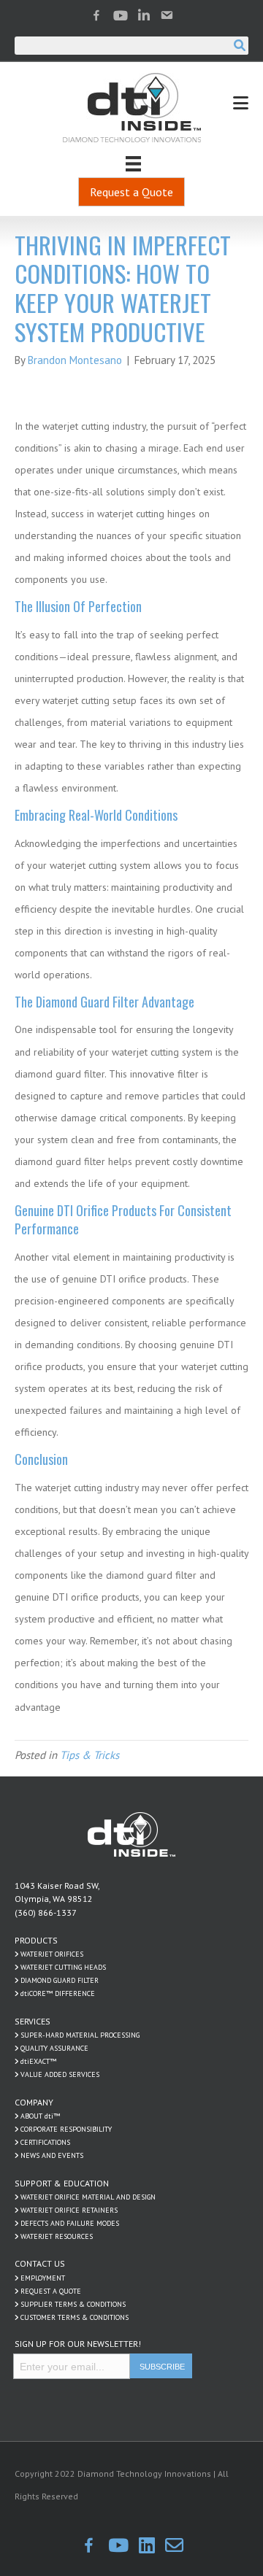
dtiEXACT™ (38, 2061)
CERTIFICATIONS (45, 2142)
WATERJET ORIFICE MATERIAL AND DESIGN (88, 2197)
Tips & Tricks (89, 1755)
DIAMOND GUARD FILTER (60, 1980)
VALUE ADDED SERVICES (60, 2074)
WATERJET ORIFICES (52, 1954)
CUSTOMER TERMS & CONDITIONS (75, 2317)
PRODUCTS (36, 1940)
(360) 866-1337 (46, 1912)
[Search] (239, 46)
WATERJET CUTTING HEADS (63, 1967)
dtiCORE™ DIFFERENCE (58, 1993)
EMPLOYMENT (43, 2278)
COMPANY (34, 2102)
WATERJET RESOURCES (57, 2236)
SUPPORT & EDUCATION (62, 2183)
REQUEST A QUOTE (51, 2291)
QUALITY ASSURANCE (54, 2048)
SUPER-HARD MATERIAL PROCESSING (80, 2035)
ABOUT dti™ (40, 2116)
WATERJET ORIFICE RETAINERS (69, 2210)
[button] (131, 192)
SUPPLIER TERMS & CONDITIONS (73, 2304)
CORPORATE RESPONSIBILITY (66, 2129)
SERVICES (33, 2021)
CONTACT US (40, 2263)
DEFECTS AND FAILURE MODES (70, 2223)
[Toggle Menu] (241, 103)
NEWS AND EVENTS (52, 2155)
